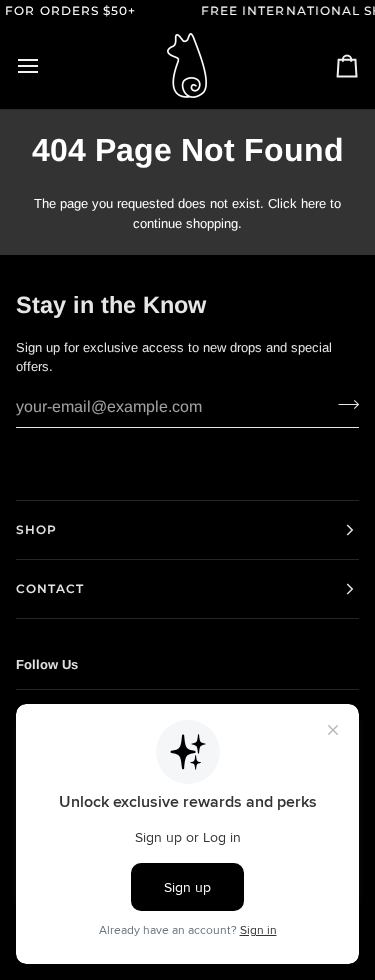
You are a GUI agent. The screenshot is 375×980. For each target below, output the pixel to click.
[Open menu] (46, 66)
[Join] (342, 405)
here (313, 203)
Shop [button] (36, 529)
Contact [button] (50, 588)
